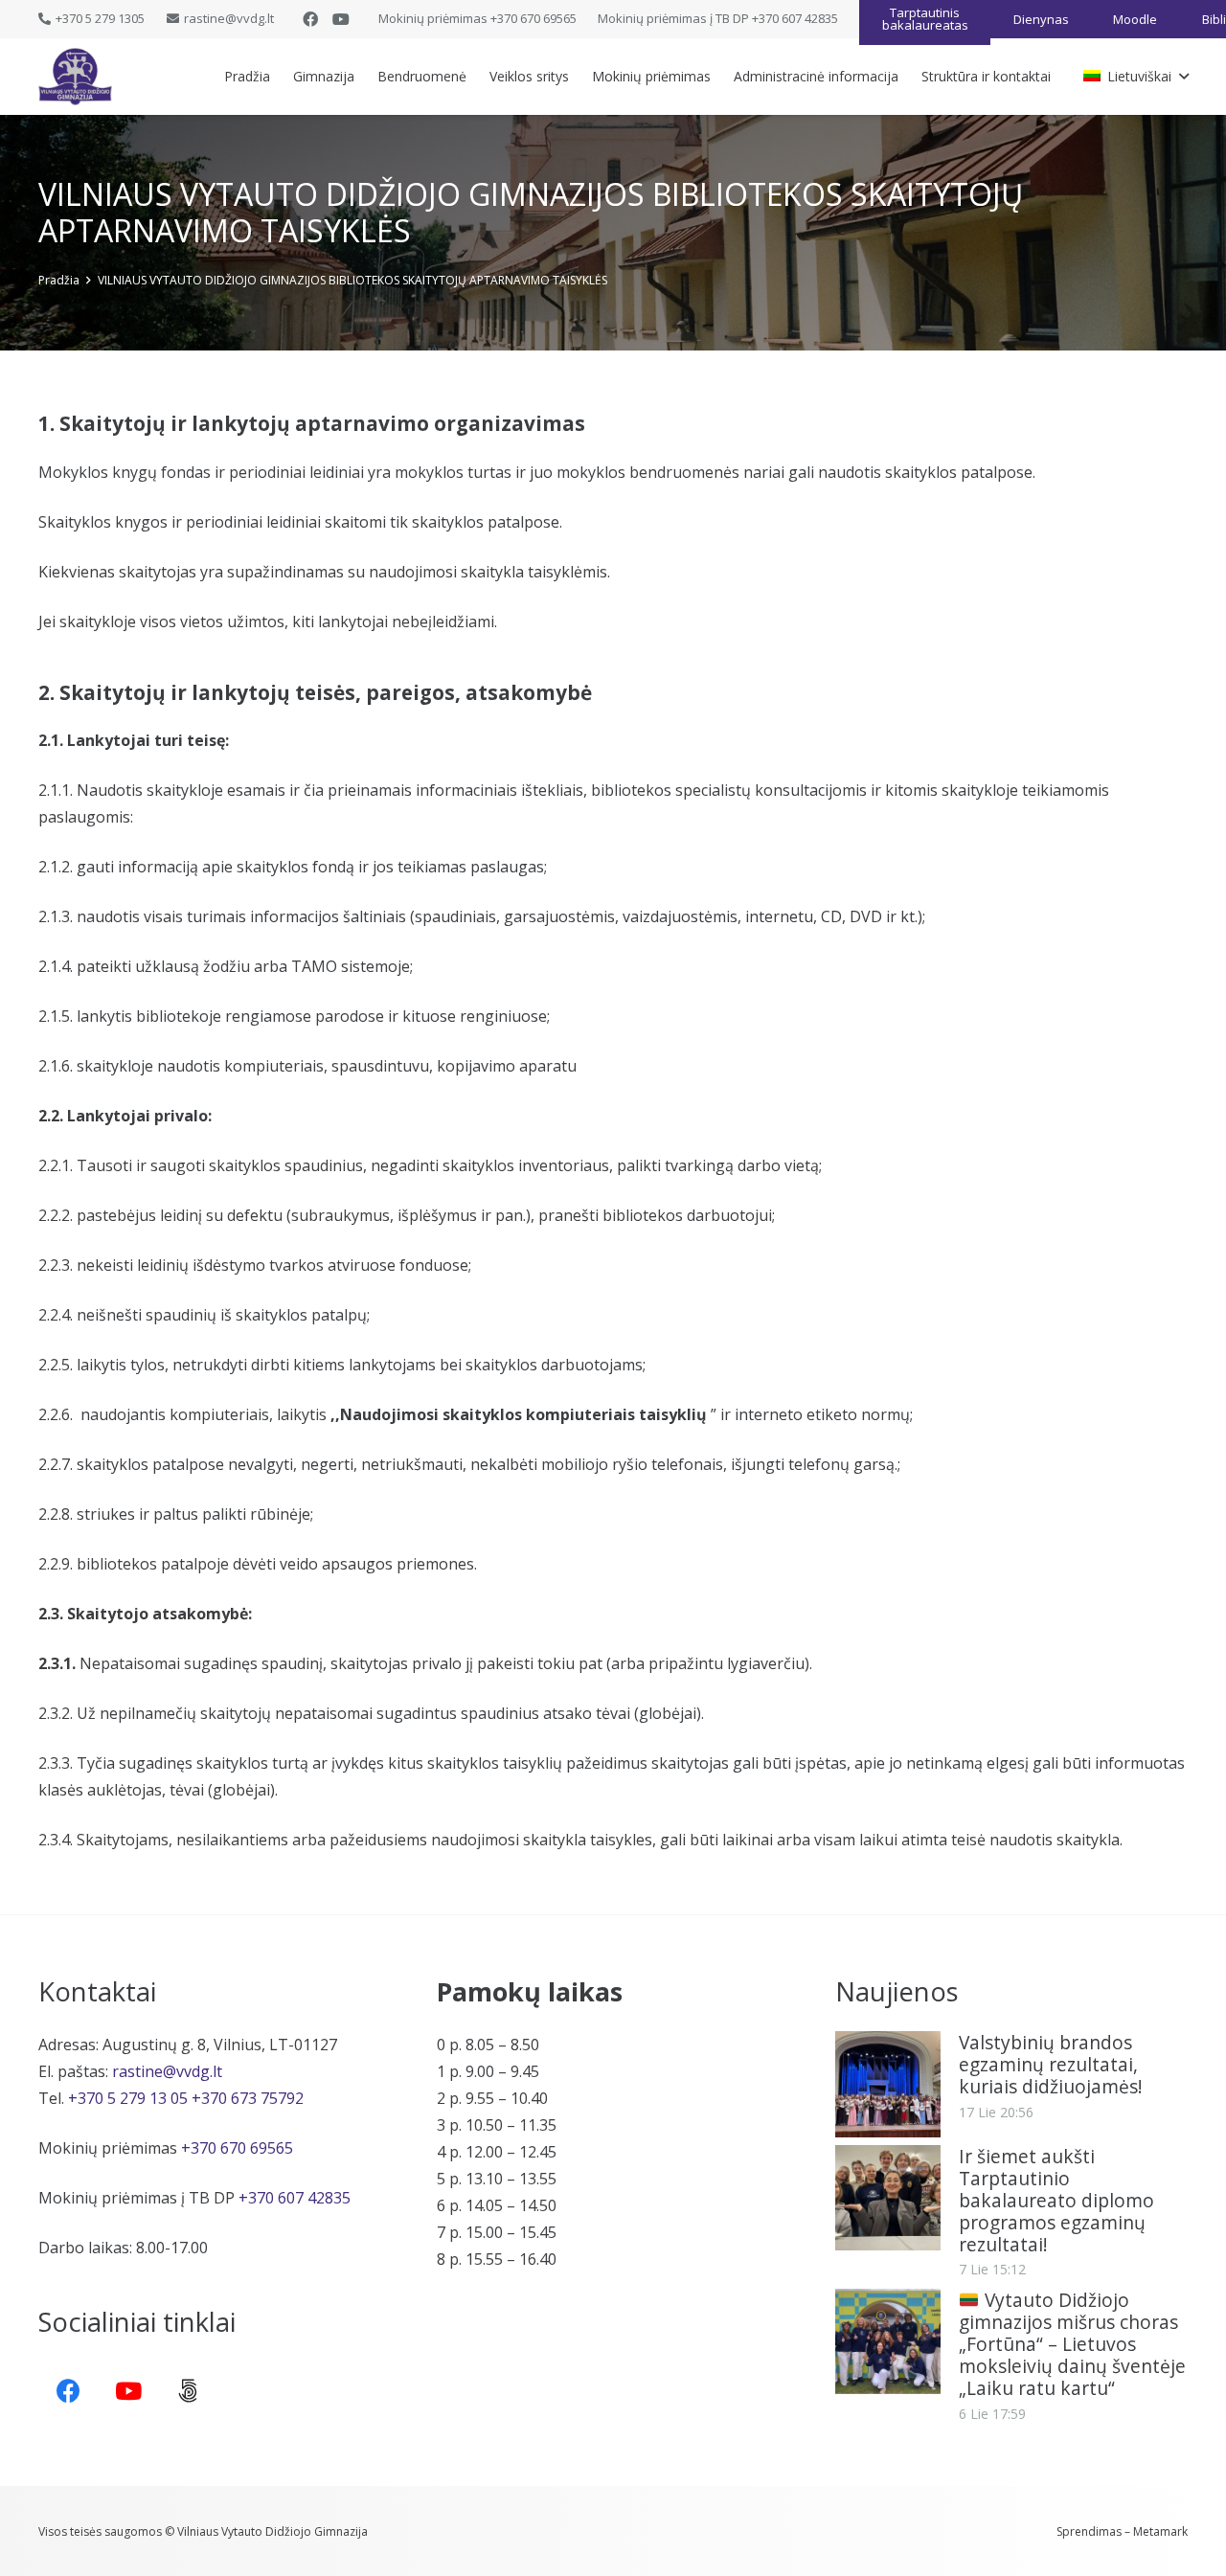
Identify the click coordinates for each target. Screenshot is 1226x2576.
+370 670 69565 (237, 2148)
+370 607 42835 (295, 2198)
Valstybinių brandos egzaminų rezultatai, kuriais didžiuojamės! (1051, 2064)
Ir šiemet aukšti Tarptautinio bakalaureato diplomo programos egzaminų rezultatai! (1056, 2200)
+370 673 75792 (248, 2098)
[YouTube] (341, 19)
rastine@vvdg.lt (167, 2071)
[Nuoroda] (75, 77)
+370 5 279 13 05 (128, 2098)
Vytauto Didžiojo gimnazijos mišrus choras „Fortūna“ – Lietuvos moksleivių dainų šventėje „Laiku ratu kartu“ (1072, 2344)
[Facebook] (310, 19)
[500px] (188, 2392)
